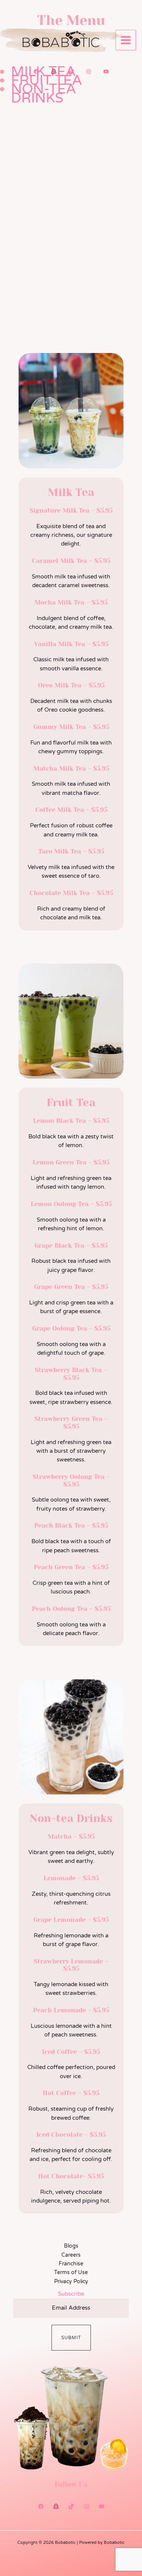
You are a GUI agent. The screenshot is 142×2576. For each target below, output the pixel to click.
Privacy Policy (71, 2281)
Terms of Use (71, 2272)
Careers (71, 2255)
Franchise (71, 2264)
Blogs (71, 2246)
